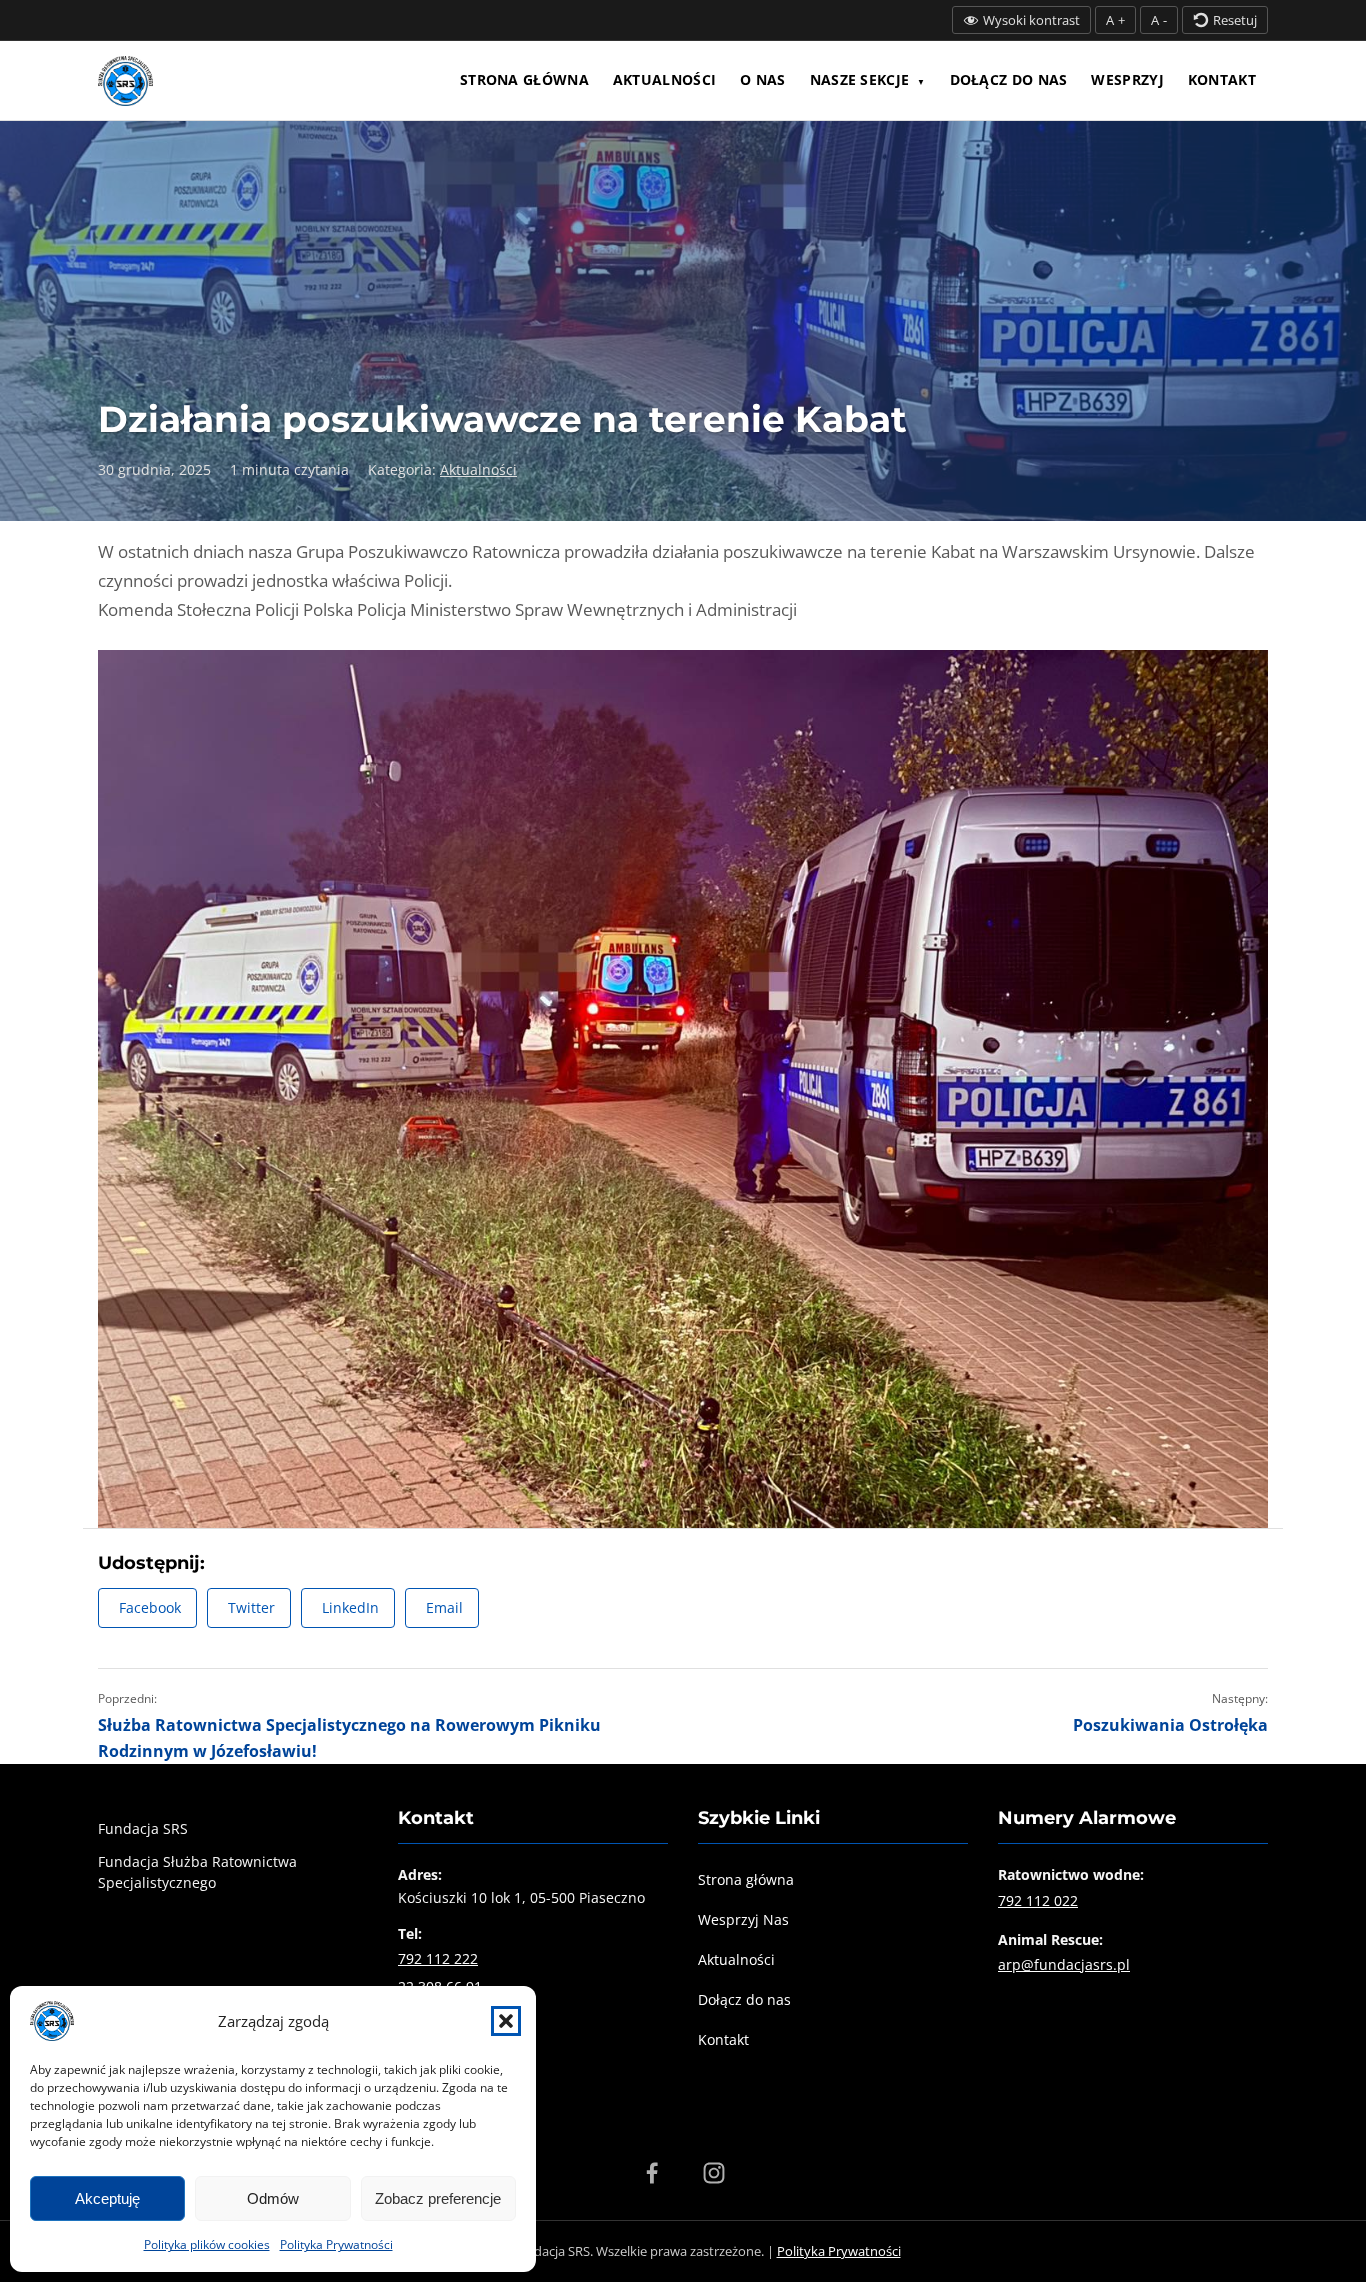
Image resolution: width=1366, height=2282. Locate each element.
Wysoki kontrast (1031, 20)
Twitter (251, 1607)
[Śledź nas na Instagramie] (714, 2173)
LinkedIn (350, 1607)
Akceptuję (107, 2198)
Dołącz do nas (1009, 79)
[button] (506, 2021)
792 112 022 (1038, 1900)
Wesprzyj (1127, 79)
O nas (763, 79)
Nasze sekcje (860, 79)
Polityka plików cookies (207, 2244)
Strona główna (524, 79)
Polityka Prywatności (336, 2244)
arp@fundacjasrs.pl (1064, 1964)
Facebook (150, 1607)
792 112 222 (438, 1958)
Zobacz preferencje (438, 2198)
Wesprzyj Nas (743, 1919)
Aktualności (664, 79)
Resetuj (1235, 20)
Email (444, 1607)
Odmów (273, 2198)
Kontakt (1222, 79)
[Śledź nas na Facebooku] (652, 2173)
